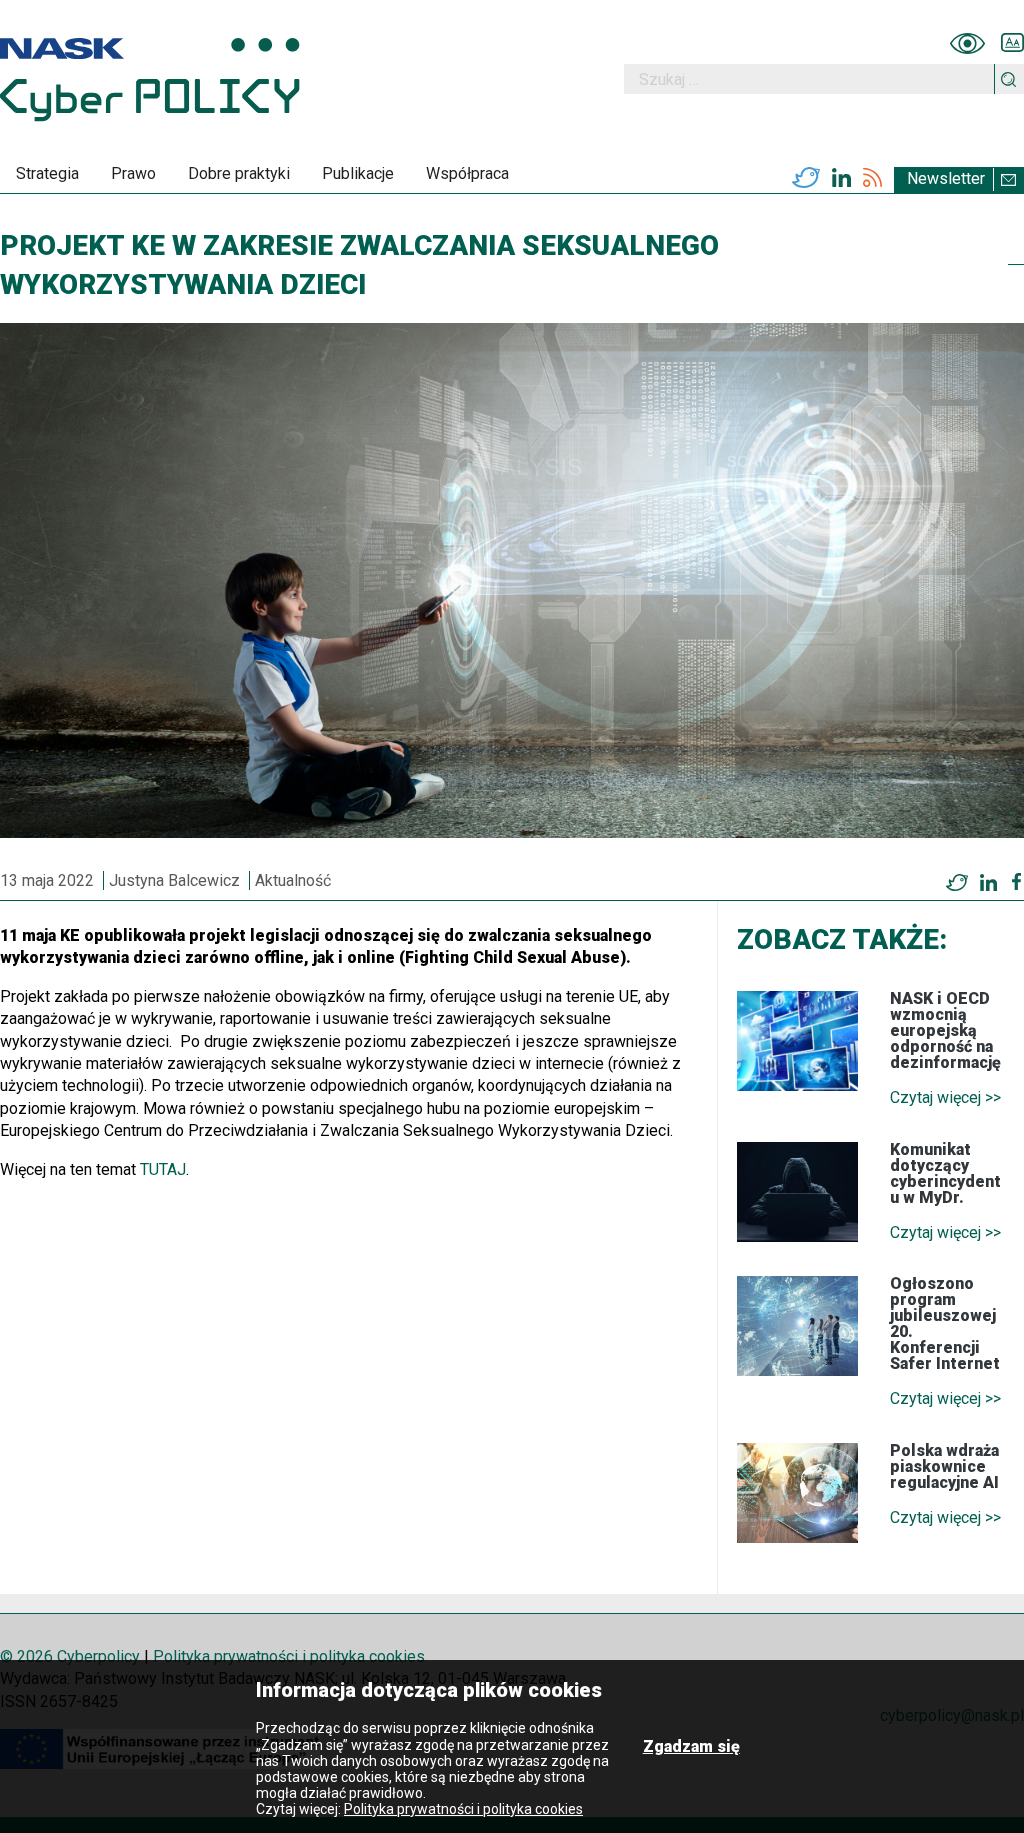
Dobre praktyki (239, 173)
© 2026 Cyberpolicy (70, 1656)
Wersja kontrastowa (967, 43)
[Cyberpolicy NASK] (150, 79)
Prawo (133, 173)
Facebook (1016, 882)
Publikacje (358, 173)
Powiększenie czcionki (1012, 43)
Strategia (47, 173)
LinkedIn (841, 178)
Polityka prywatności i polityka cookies (289, 1656)
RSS (872, 178)
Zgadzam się (691, 1746)
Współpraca (467, 173)
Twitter (806, 178)
